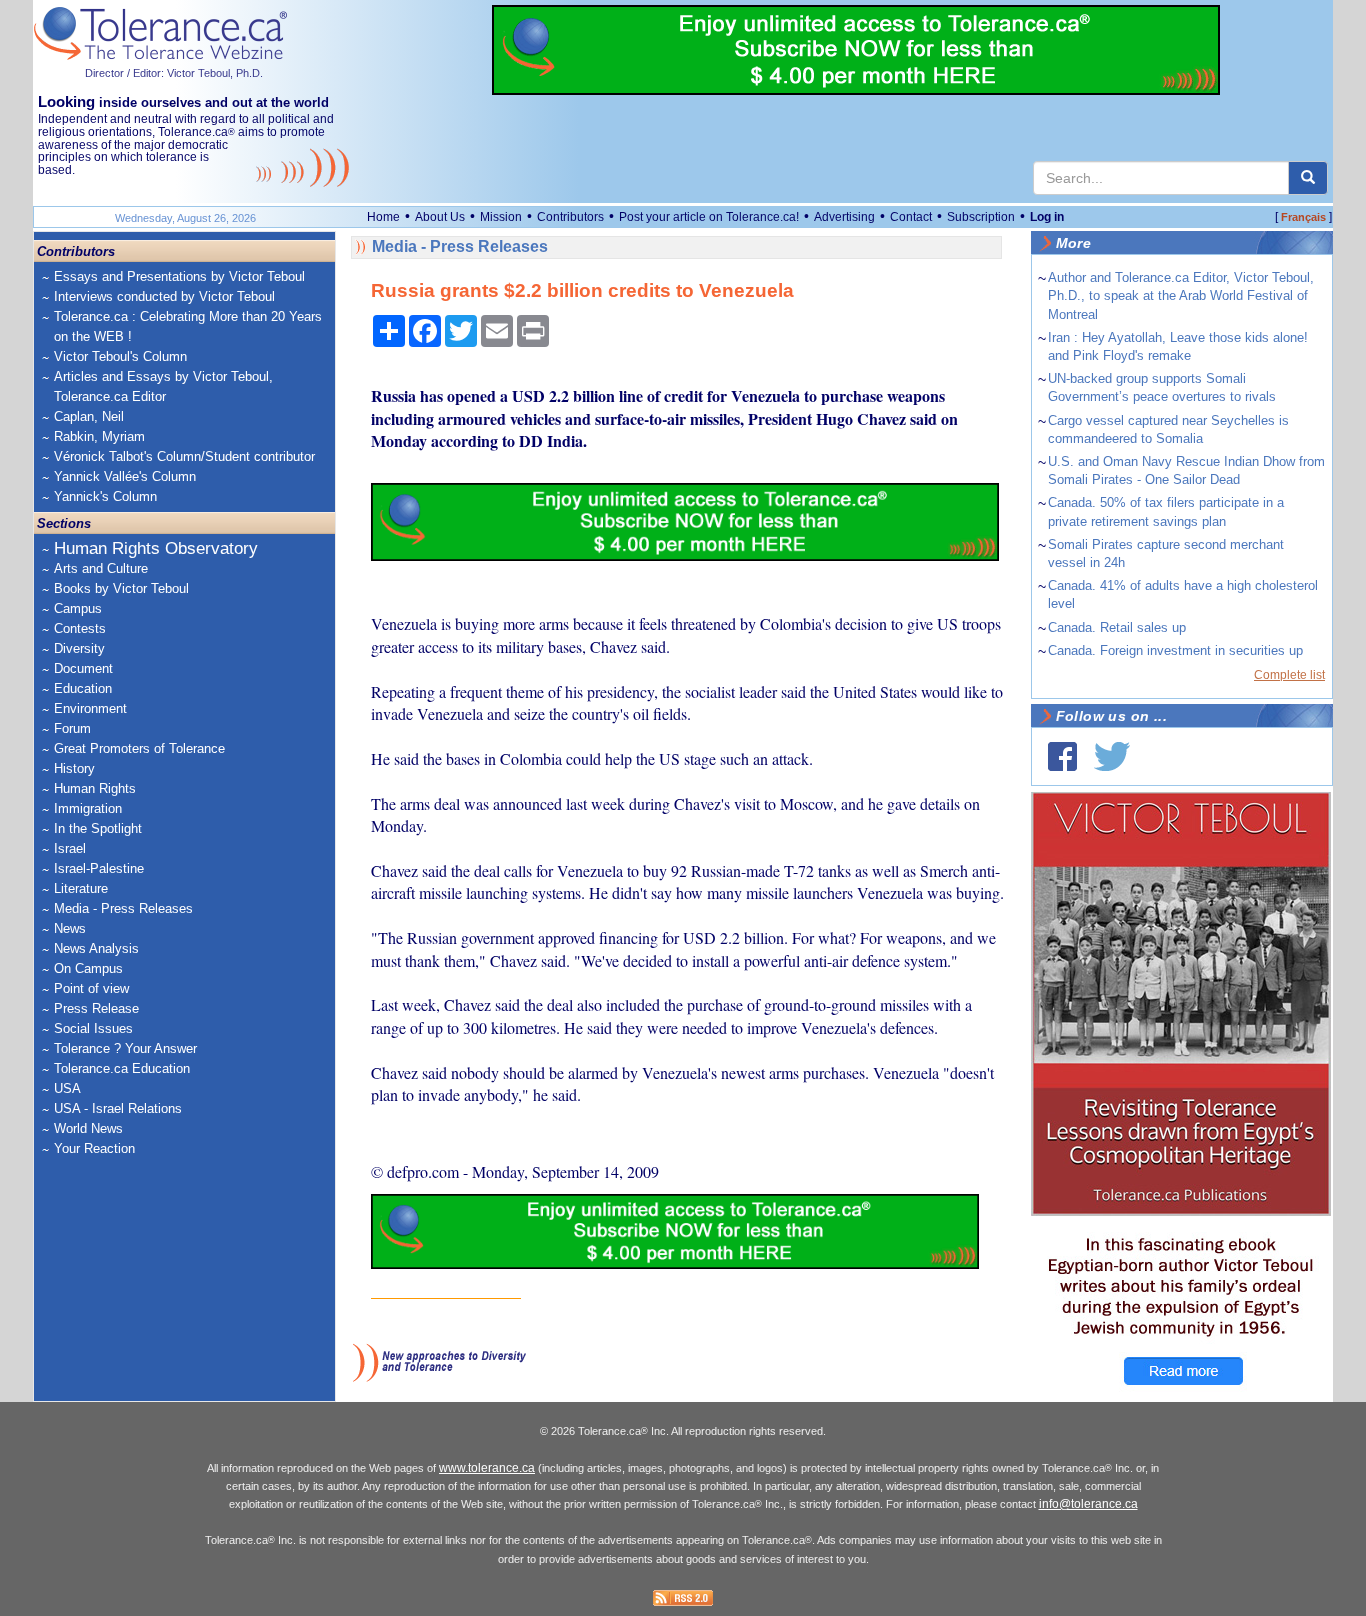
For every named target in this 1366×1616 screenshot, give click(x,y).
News (70, 928)
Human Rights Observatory (156, 548)
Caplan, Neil (89, 416)
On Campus (88, 968)
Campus (78, 608)
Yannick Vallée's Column (125, 476)
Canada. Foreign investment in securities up (1175, 650)
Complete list (1289, 675)
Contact (911, 217)
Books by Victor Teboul (121, 588)
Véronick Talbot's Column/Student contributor (184, 456)
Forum (72, 728)
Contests (80, 628)
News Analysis (96, 948)
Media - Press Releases (123, 908)
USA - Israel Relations (118, 1108)
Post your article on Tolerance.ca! (709, 217)
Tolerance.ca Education (122, 1068)
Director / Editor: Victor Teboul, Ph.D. (174, 73)
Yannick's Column (105, 496)
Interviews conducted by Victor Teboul (164, 296)
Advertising (844, 217)
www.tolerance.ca (487, 1468)
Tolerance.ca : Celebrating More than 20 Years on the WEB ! (188, 326)
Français (1303, 217)
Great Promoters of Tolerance (139, 748)
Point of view (91, 988)
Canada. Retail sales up (1117, 627)
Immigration (88, 808)
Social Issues (93, 1028)
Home (383, 217)
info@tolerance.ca (1088, 1504)
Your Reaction (94, 1148)
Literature (81, 888)
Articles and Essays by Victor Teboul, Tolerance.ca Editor (163, 386)
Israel (70, 848)
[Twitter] (1112, 756)
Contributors (570, 217)
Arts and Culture (101, 568)
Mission (501, 217)
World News (88, 1128)
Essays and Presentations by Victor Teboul (179, 276)
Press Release (96, 1008)
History (74, 768)
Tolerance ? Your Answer (125, 1048)
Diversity (79, 648)
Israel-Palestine (99, 868)
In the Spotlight (98, 828)
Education (83, 688)
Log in (1047, 217)
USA (67, 1088)
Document (83, 668)
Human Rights (95, 788)
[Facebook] (1062, 756)
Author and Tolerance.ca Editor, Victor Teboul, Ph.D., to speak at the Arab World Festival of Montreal (1181, 295)
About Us (440, 217)
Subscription (981, 217)
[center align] (1308, 178)
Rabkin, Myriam (99, 436)
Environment (90, 708)
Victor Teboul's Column (120, 356)
